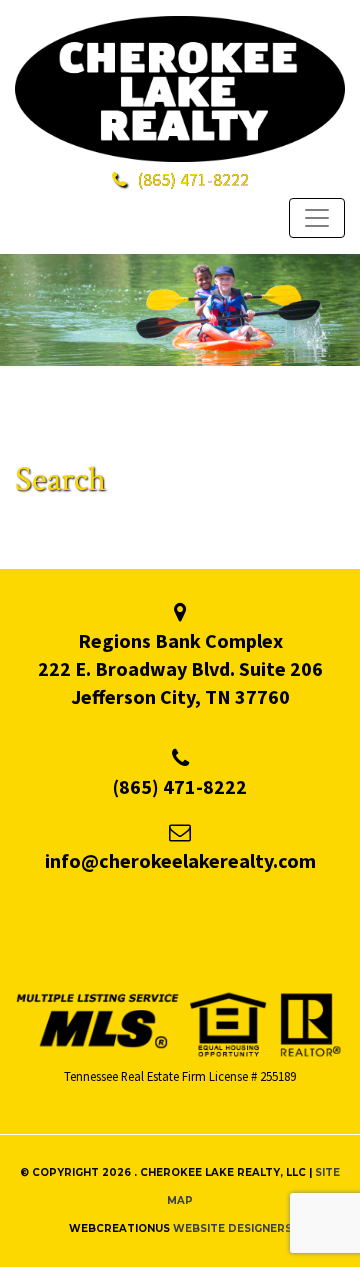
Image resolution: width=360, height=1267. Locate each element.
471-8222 (193, 179)
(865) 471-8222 (180, 786)
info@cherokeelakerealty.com (180, 860)
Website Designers (232, 1228)
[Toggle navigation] (317, 218)
